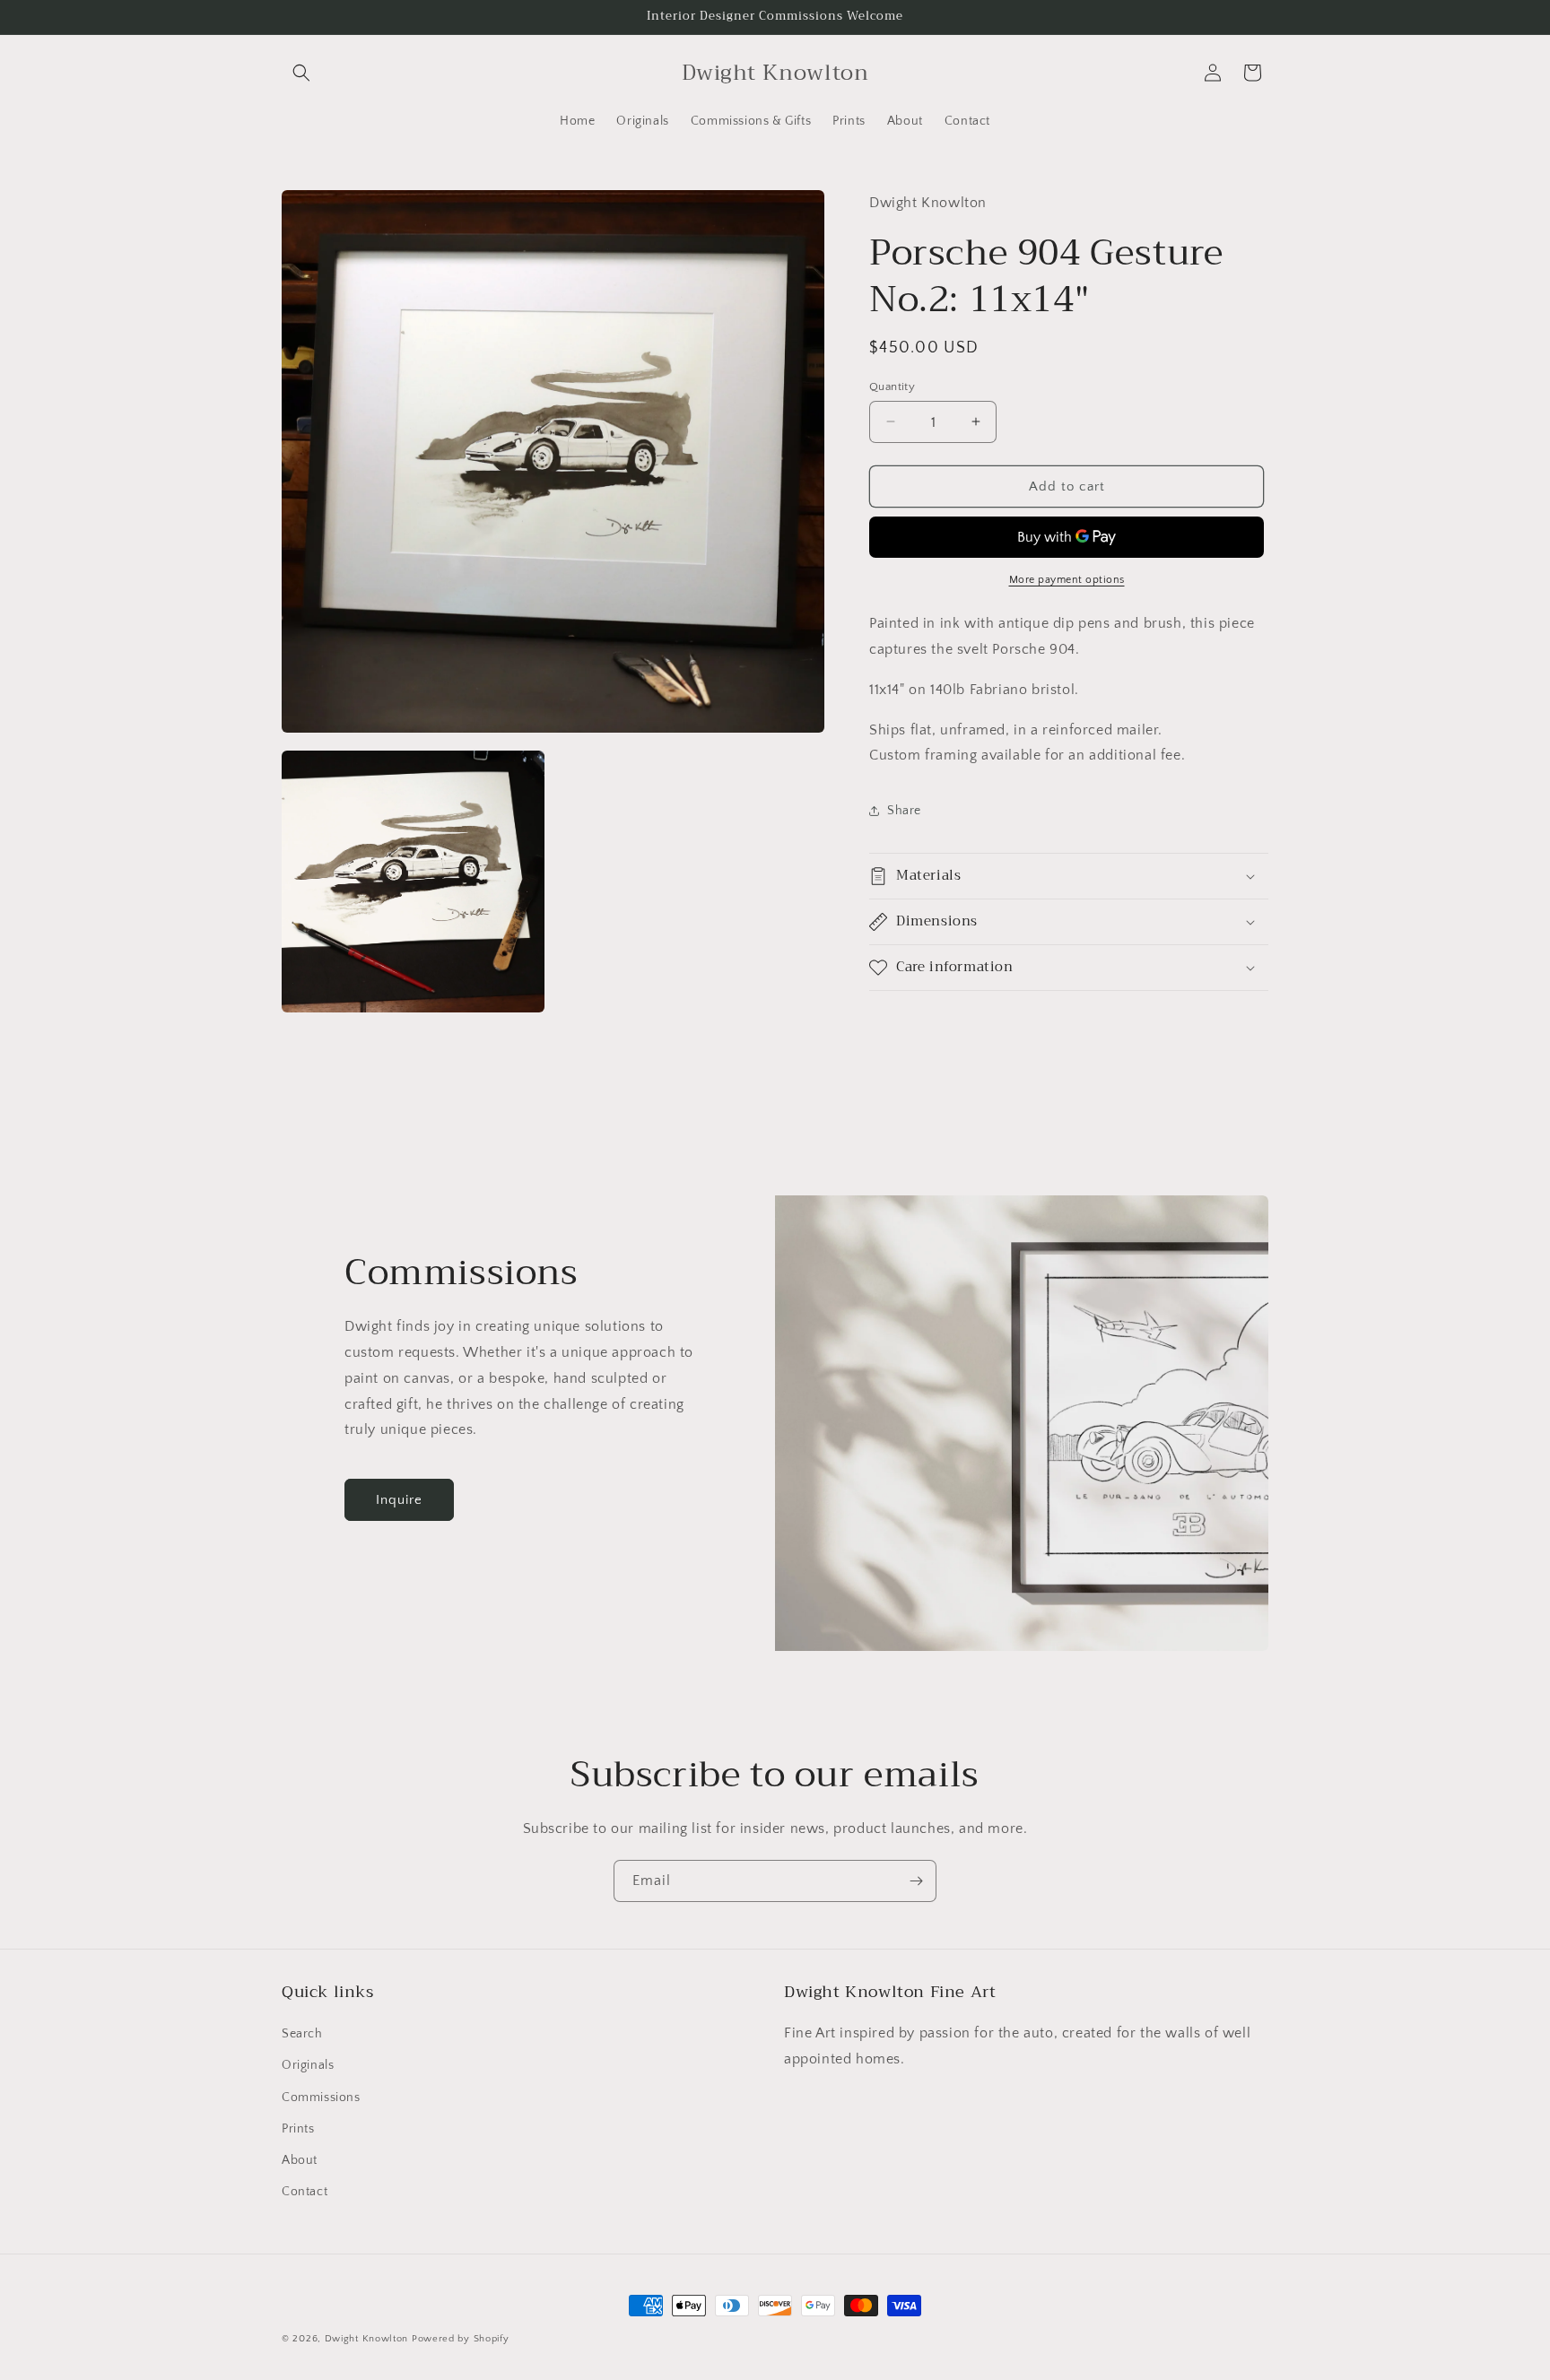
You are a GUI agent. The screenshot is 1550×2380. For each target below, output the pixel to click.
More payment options (1067, 580)
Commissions (321, 2098)
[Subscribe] (916, 1881)
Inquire (399, 1500)
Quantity (892, 386)
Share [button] (904, 810)
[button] (301, 73)
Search (302, 2034)
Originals (308, 2066)
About (300, 2160)
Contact (305, 2192)
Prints (298, 2129)
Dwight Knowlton (367, 2339)
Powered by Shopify (461, 2339)
